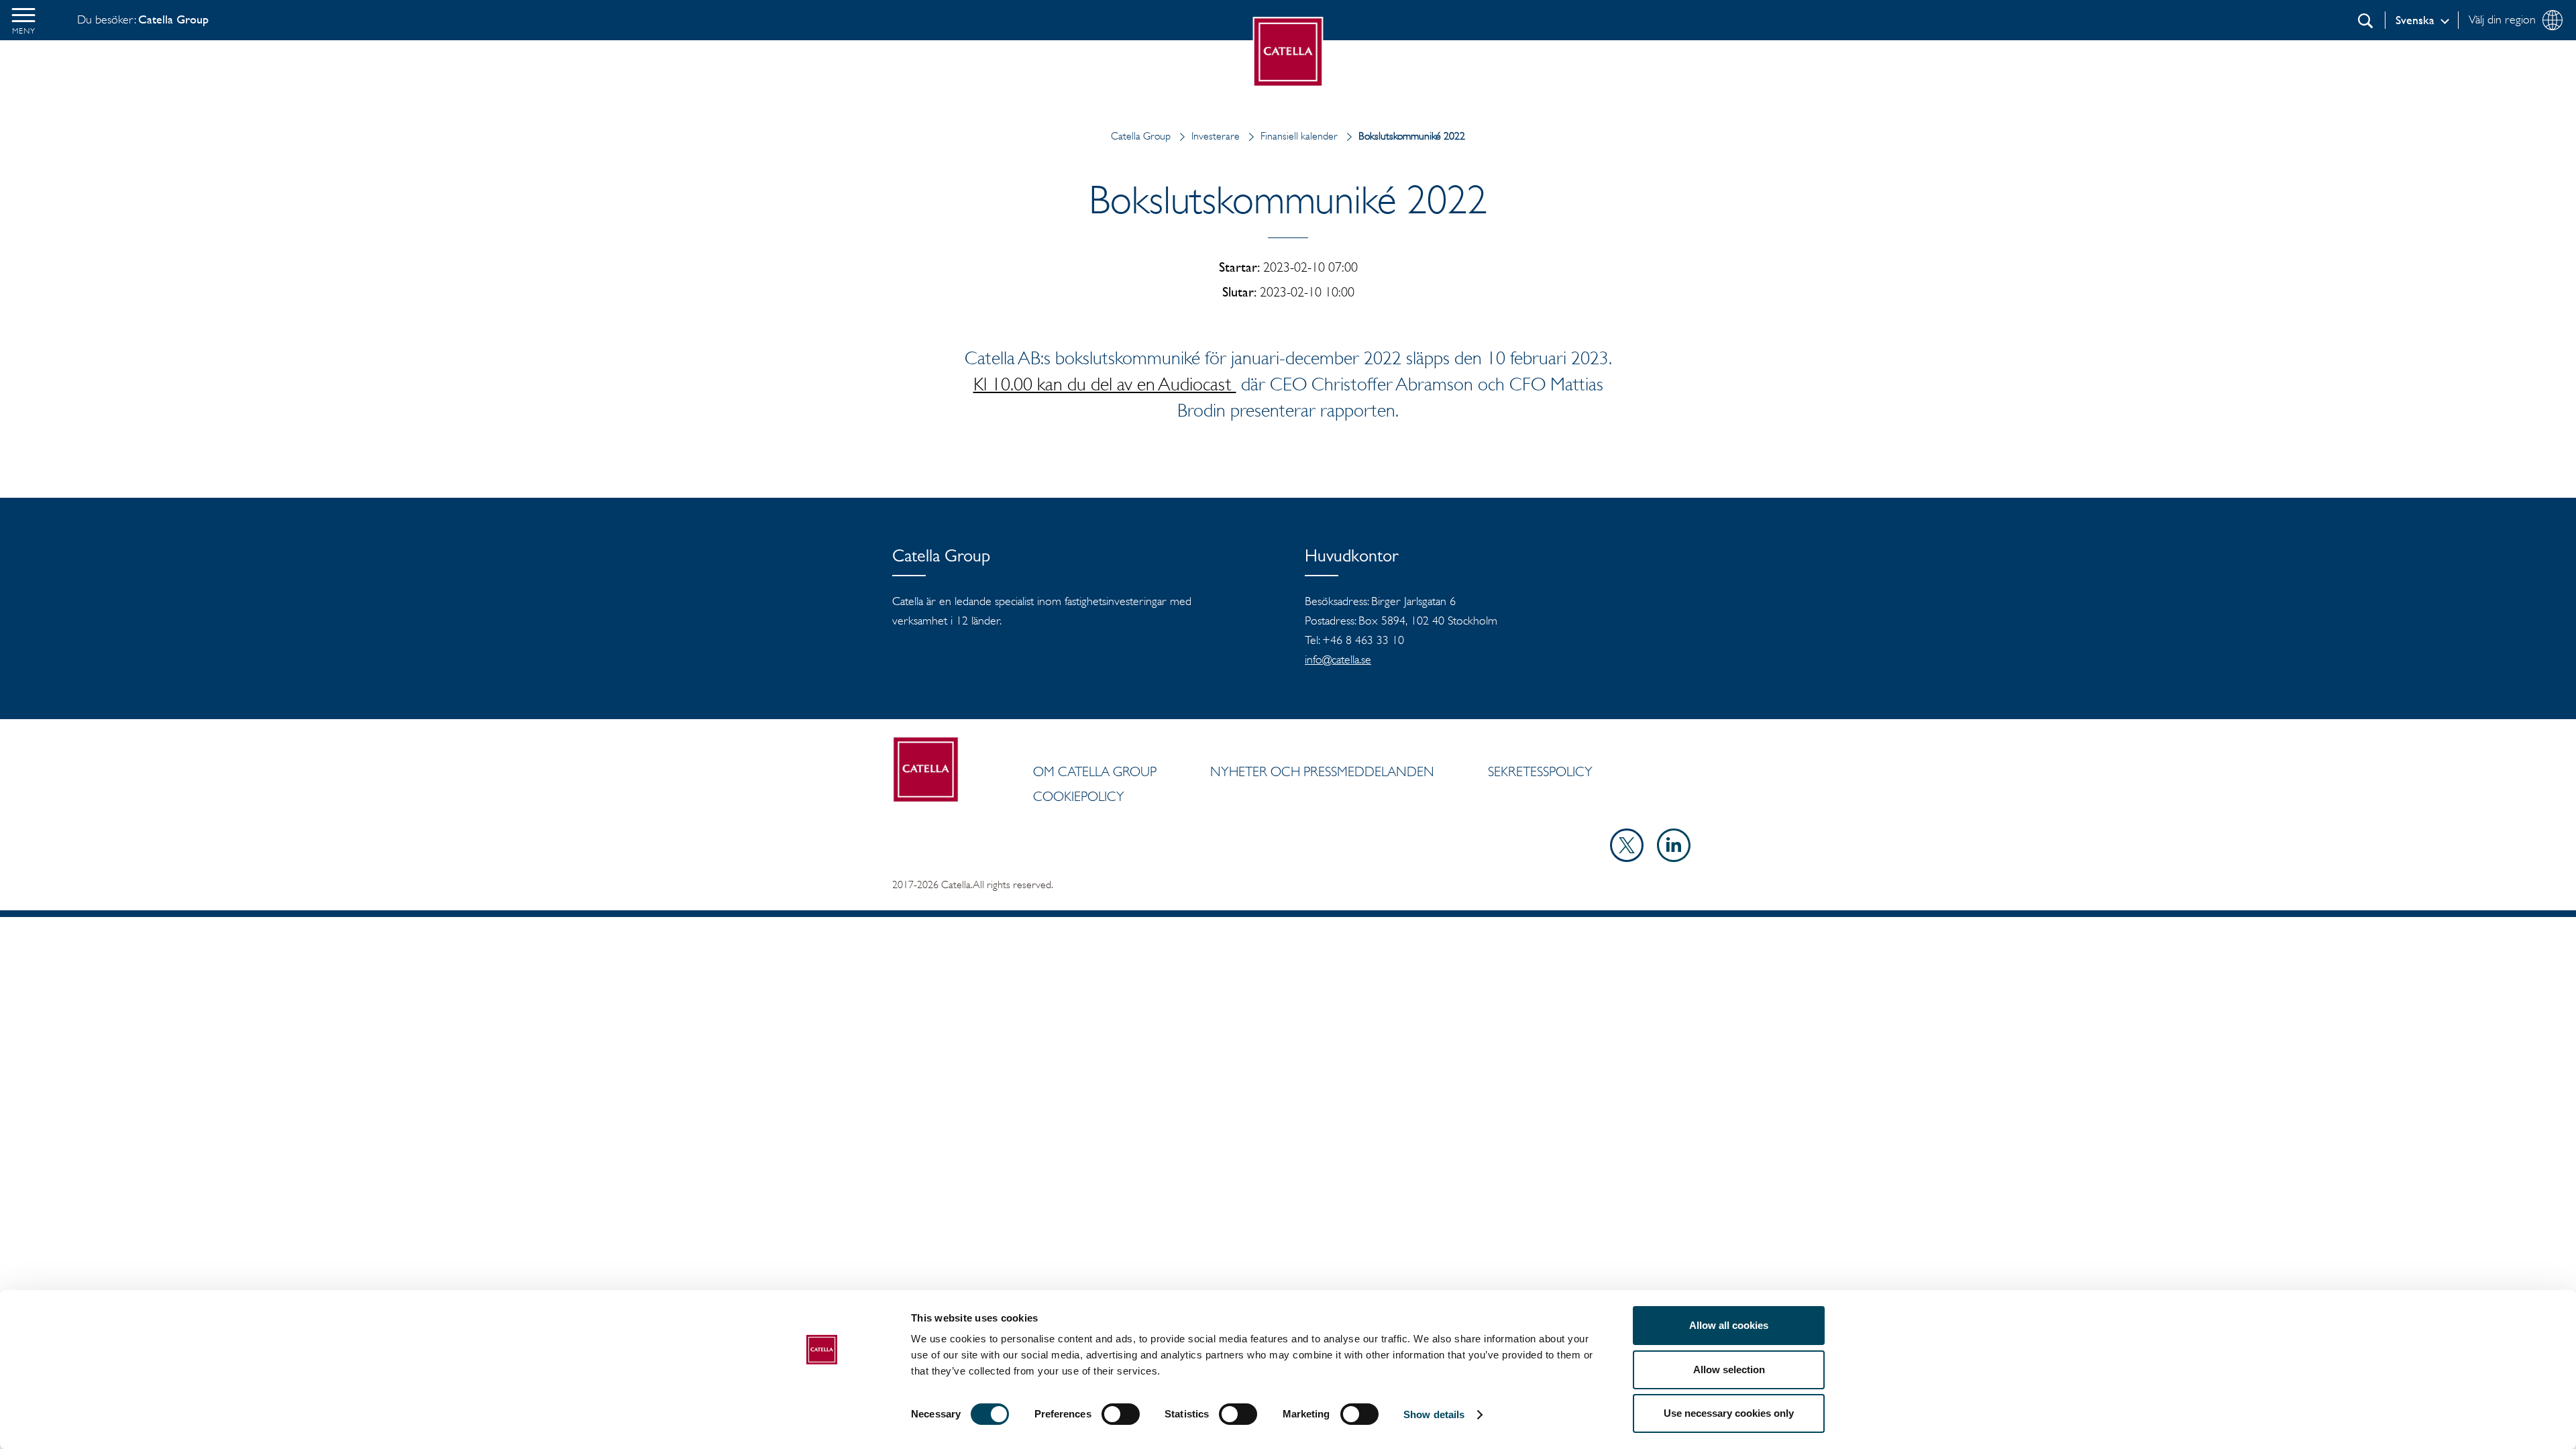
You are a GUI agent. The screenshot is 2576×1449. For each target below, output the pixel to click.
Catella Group (1141, 136)
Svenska (2415, 20)
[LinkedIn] (1674, 858)
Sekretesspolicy (1540, 771)
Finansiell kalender (1299, 136)
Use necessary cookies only (1729, 1413)
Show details (1434, 1414)
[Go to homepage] (1288, 52)
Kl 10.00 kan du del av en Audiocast (1105, 384)
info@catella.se (1338, 659)
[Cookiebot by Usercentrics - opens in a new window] (822, 1423)
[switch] (1121, 1414)
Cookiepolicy (1079, 796)
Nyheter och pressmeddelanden (1322, 771)
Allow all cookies (1729, 1325)
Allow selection (1729, 1370)
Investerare (1216, 136)
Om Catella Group (1095, 771)
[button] (23, 20)
